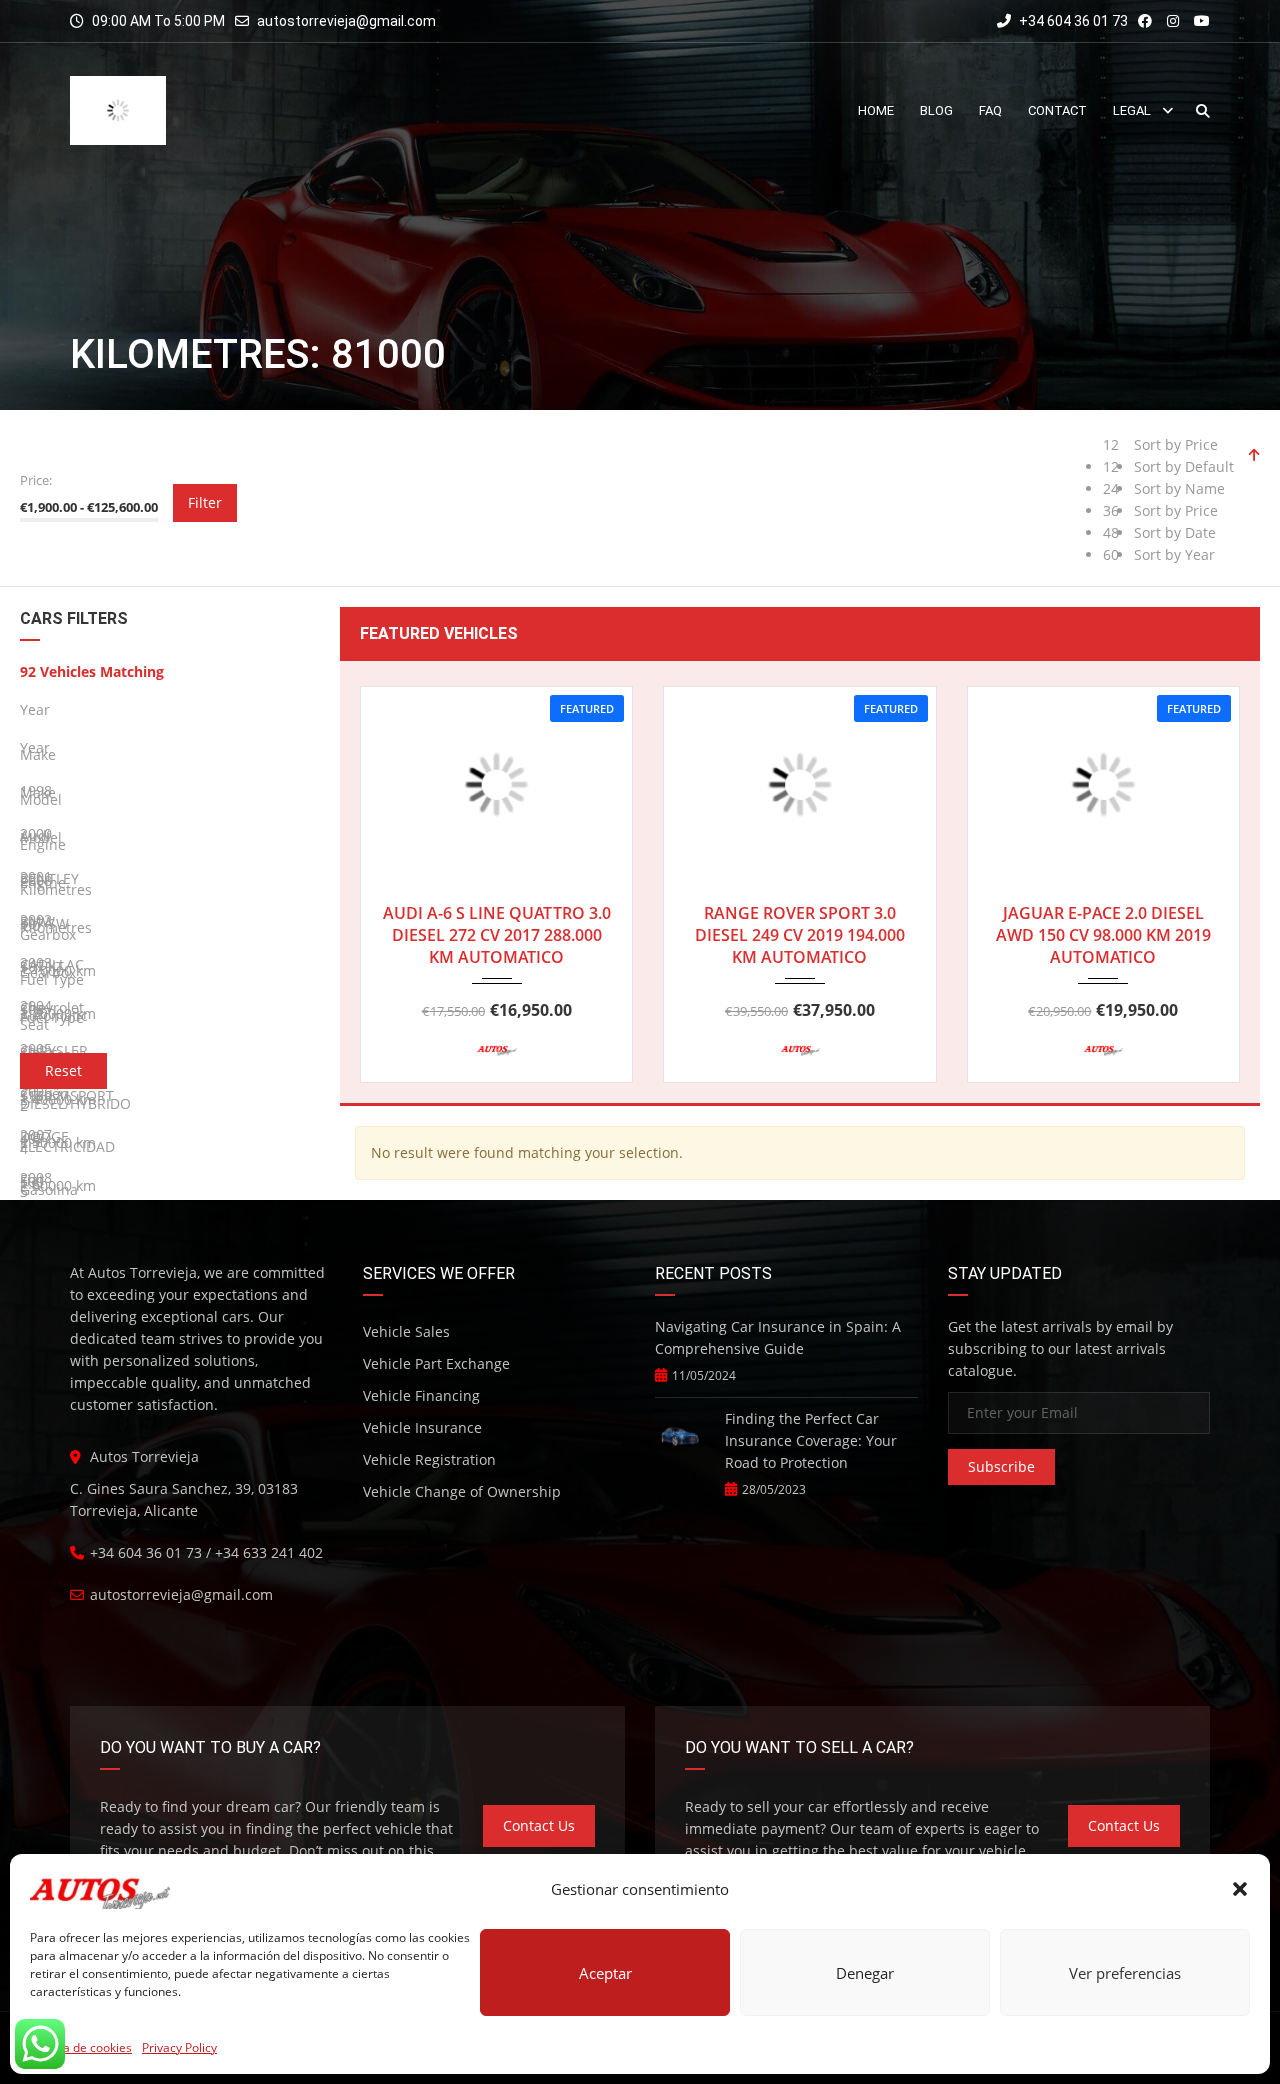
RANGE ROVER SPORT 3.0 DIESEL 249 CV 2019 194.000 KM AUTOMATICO (800, 935)
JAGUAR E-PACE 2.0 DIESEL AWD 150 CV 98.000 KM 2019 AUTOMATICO (1103, 935)
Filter (205, 502)
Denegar (865, 1973)
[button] (1240, 1889)
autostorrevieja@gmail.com (346, 21)
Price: (36, 480)
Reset (63, 1070)
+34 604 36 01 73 (1072, 21)
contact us (539, 1825)
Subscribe (1001, 1466)
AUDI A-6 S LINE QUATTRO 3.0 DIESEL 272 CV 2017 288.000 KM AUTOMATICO (497, 935)
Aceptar (605, 1973)
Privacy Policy (179, 2047)
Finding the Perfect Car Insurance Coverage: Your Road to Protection (811, 1440)
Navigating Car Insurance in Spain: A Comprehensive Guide (778, 1337)
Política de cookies (81, 2047)
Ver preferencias (1125, 1973)
